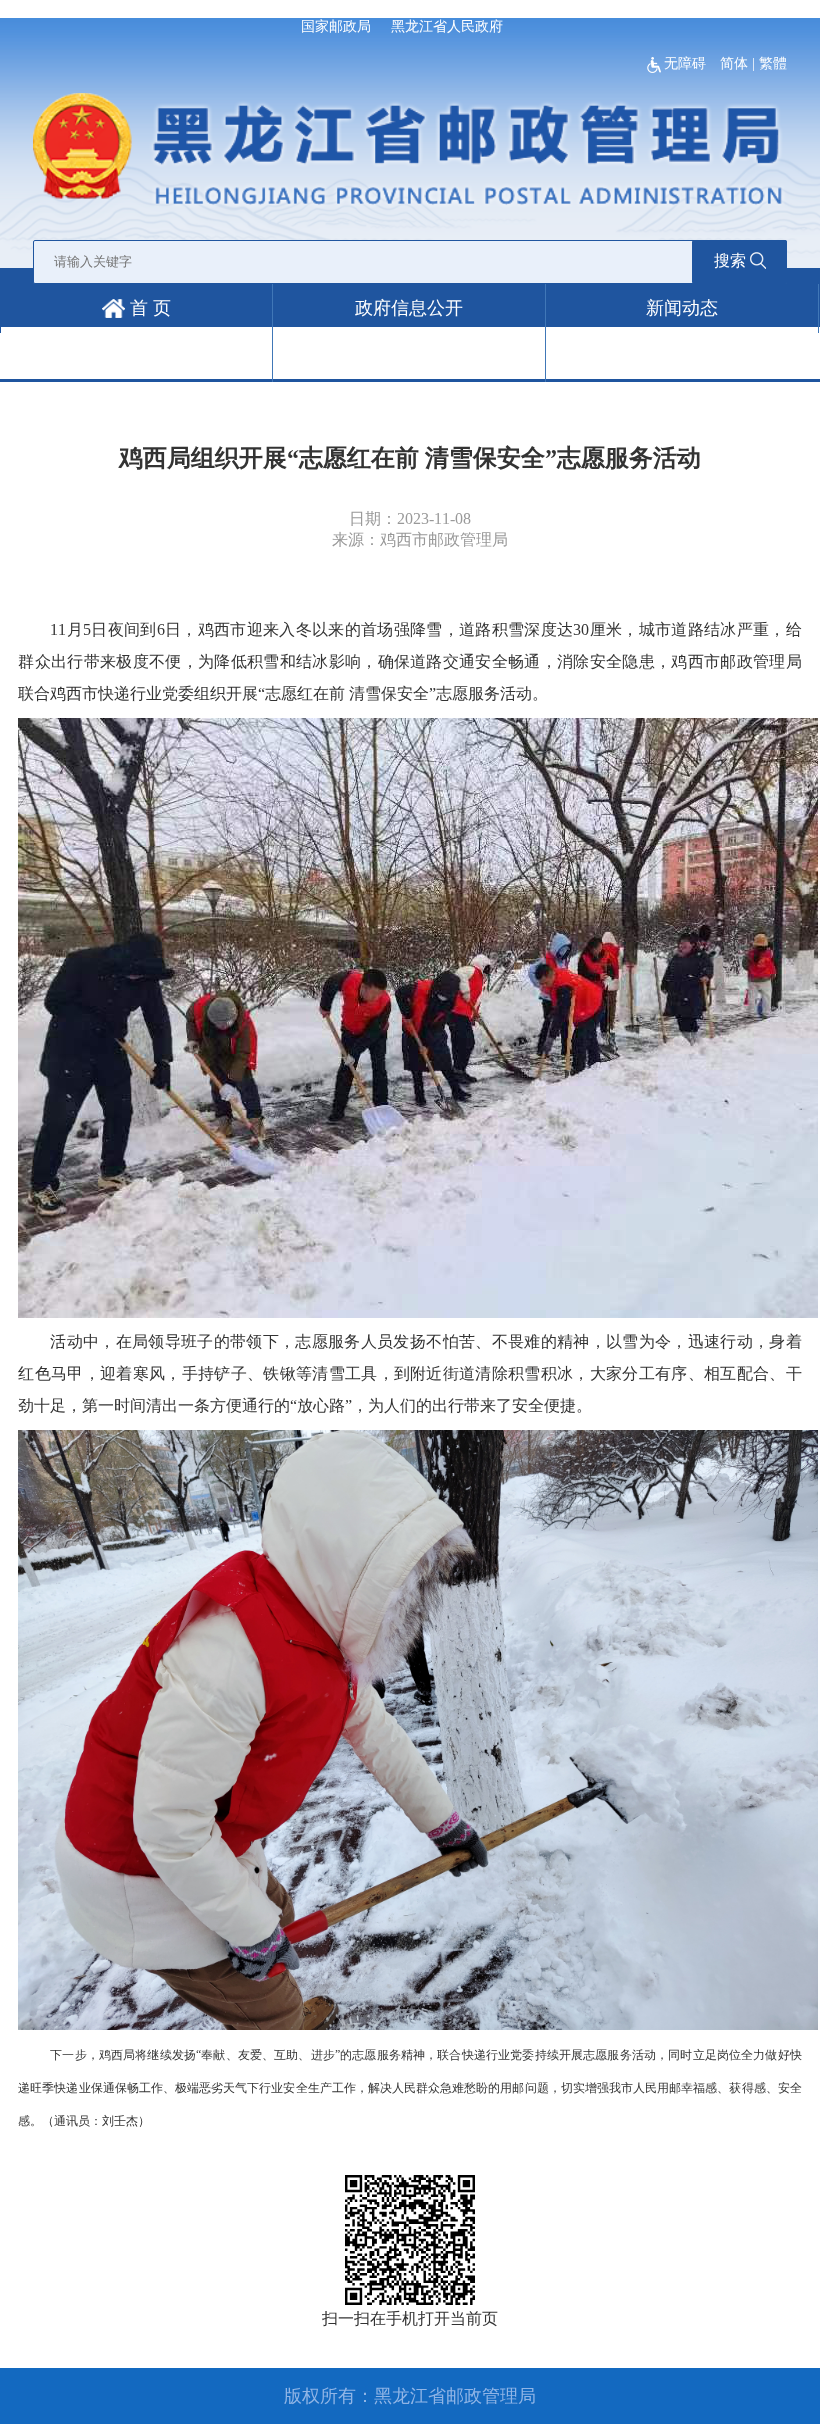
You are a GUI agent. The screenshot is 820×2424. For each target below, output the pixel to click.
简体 (734, 63)
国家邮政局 (336, 26)
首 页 (148, 308)
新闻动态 (682, 308)
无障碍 (687, 63)
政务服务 (136, 357)
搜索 (730, 260)
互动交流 (409, 357)
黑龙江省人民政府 (447, 26)
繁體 (773, 63)
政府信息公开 (409, 308)
